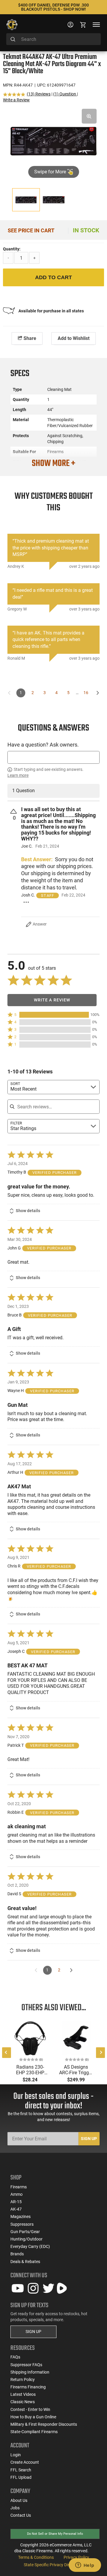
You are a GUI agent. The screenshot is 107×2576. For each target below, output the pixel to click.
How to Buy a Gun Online (33, 2417)
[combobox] (53, 39)
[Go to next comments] (98, 693)
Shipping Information (30, 2372)
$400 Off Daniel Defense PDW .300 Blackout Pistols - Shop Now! (53, 7)
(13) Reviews (39, 94)
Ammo (16, 2194)
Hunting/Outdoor (26, 2239)
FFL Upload (21, 2477)
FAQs (15, 2357)
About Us (19, 2500)
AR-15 (16, 2202)
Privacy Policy (76, 2557)
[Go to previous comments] (9, 693)
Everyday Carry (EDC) (30, 2246)
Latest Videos (23, 2394)
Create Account (25, 2462)
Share (29, 338)
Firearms (19, 2187)
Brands (17, 2254)
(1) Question (65, 94)
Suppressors (22, 2224)
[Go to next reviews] (71, 1970)
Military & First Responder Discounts (44, 2424)
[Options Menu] (26, 902)
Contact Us (21, 2515)
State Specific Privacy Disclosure (53, 2565)
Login (16, 2455)
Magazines (21, 2217)
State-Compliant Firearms (34, 2432)
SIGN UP (33, 2331)
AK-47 (16, 2209)
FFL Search (21, 2470)
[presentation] (7, 2053)
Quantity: (12, 249)
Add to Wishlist (74, 338)
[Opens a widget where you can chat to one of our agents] (85, 2566)
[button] (53, 1015)
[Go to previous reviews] (36, 1970)
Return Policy (23, 2380)
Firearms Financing (28, 2387)
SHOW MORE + (53, 464)
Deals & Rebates (25, 2262)
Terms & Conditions (36, 2557)
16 (86, 693)
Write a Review (16, 100)
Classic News (23, 2402)
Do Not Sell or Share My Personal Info (55, 2534)
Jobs (15, 2508)
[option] (53, 140)
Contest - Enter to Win (30, 2409)
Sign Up (89, 2139)
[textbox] (53, 757)
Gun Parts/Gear (25, 2232)
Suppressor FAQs (26, 2365)
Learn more (18, 775)
